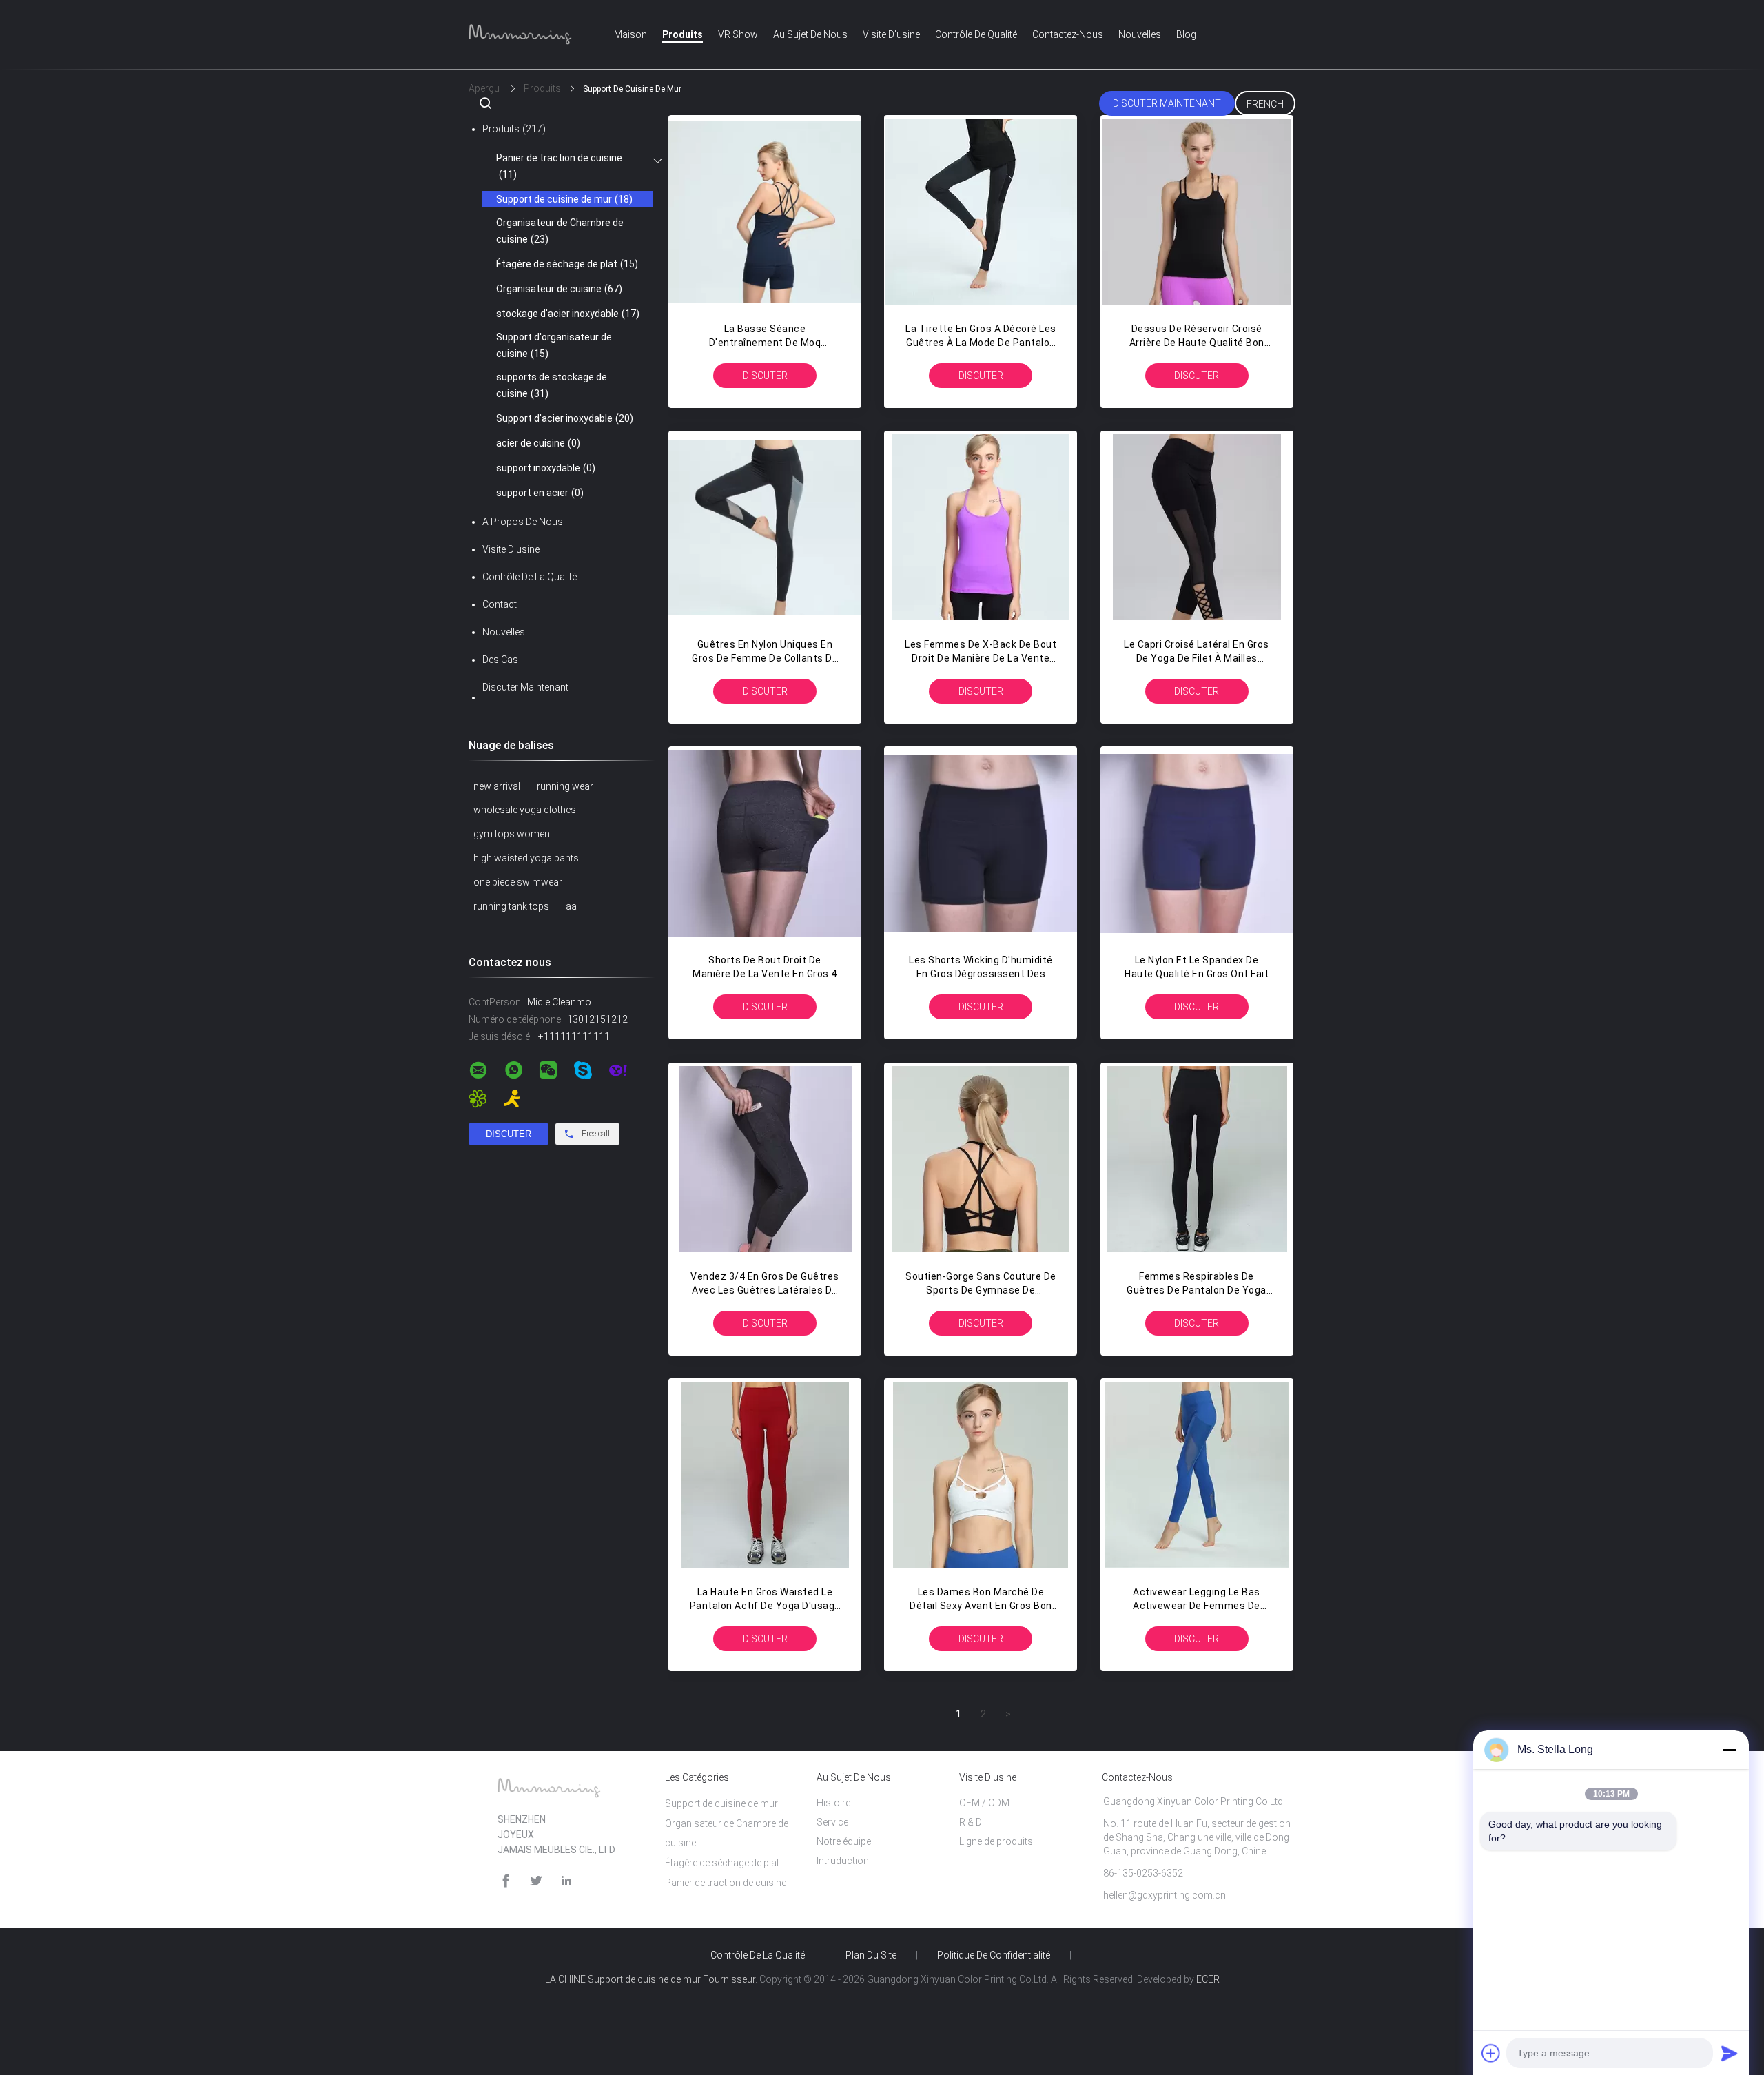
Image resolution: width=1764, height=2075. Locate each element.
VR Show (738, 34)
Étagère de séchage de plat (567, 264)
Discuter (765, 376)
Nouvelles (1140, 34)
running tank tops (511, 906)
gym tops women (512, 834)
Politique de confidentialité (994, 1955)
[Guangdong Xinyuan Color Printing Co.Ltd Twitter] (536, 1881)
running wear (565, 786)
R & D (971, 1822)
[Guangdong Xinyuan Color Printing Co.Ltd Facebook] (506, 1881)
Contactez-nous (1068, 34)
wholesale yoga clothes (525, 810)
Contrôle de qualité (976, 34)
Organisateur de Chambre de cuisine (560, 231)
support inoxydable (546, 468)
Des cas (500, 660)
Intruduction (843, 1861)
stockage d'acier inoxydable (568, 314)
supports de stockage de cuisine (552, 385)
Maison (630, 34)
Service (832, 1822)
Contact (500, 604)
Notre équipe (844, 1841)
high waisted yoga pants (526, 858)
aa (571, 906)
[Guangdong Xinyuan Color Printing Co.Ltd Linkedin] (566, 1881)
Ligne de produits (996, 1841)
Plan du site (871, 1955)
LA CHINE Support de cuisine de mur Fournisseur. (652, 1979)
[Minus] (1730, 1750)
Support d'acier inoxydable (565, 418)
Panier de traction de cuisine (559, 166)
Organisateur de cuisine (559, 289)
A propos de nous (523, 522)
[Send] (1730, 2053)
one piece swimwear (518, 882)
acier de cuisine (538, 443)
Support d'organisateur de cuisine (554, 345)
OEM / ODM (984, 1803)
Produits (683, 34)
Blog (1186, 34)
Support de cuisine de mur (564, 199)
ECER (1208, 1979)
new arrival (497, 786)
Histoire (833, 1803)
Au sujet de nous (810, 34)
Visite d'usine (891, 34)
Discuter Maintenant (1167, 103)
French (1265, 104)
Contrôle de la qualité (530, 577)
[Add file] (1491, 2053)
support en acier (540, 493)
